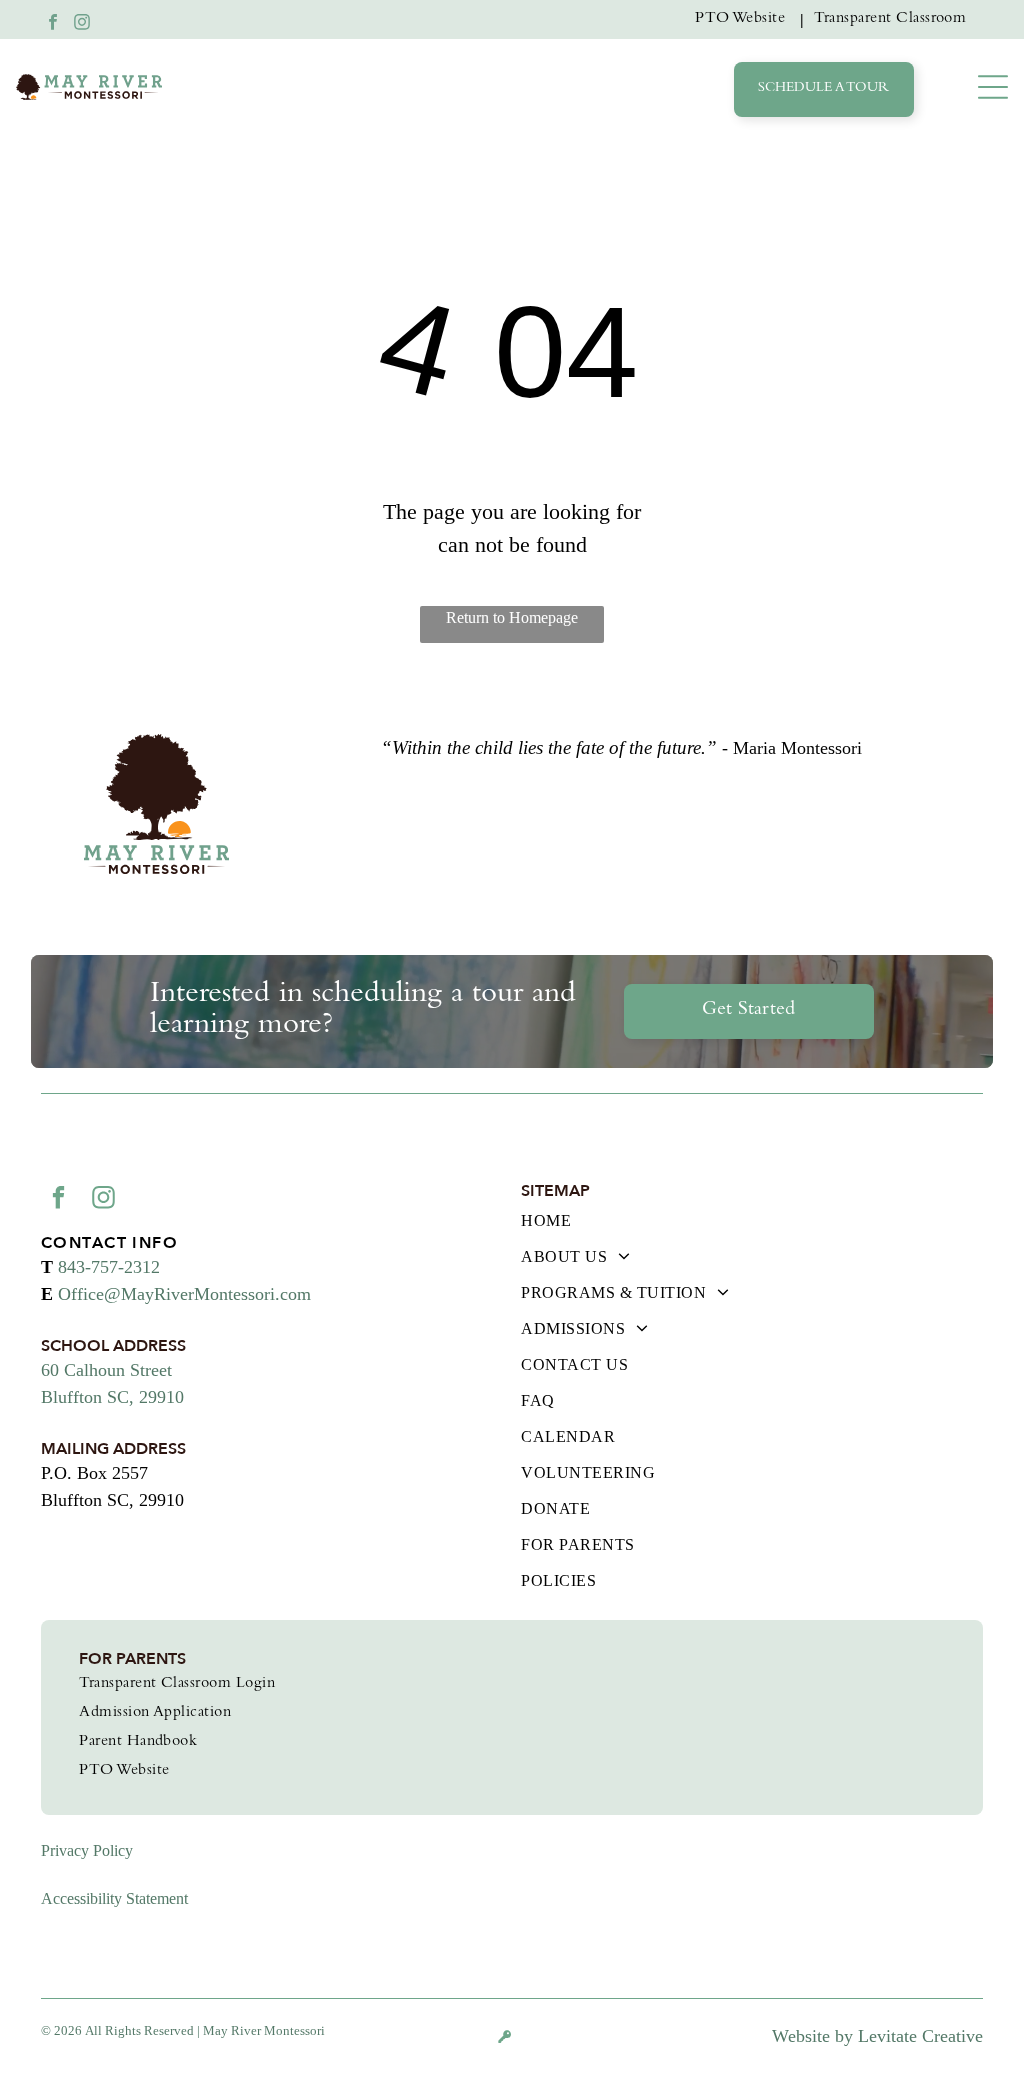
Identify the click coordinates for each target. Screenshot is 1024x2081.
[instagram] (82, 24)
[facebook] (53, 24)
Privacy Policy (87, 1850)
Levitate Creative (920, 2036)
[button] (993, 87)
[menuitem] (744, 19)
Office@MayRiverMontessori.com (184, 1294)
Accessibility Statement (114, 1898)
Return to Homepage (512, 617)
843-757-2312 (109, 1267)
